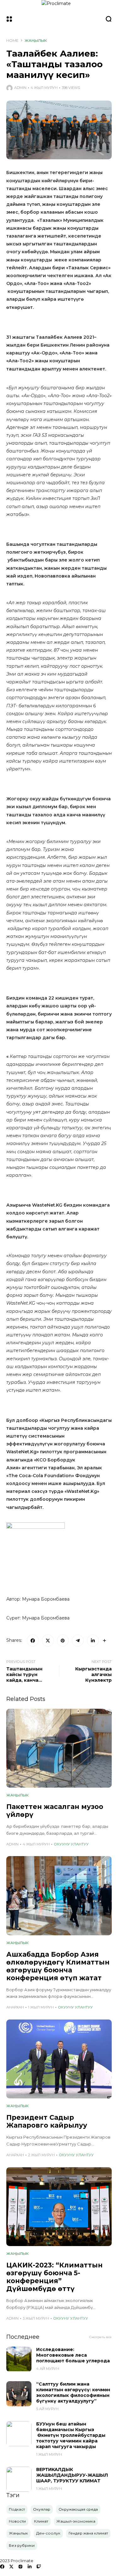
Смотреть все (101, 2337)
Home (12, 40)
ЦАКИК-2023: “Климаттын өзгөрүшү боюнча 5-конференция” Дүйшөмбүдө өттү (54, 2277)
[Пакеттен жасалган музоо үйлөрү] (59, 1748)
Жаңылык (36, 40)
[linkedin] (30, 2567)
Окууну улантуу (71, 1844)
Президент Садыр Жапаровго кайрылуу (47, 2121)
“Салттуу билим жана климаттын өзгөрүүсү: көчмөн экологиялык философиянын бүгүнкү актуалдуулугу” (73, 2392)
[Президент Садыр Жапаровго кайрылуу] (59, 2059)
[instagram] (20, 2567)
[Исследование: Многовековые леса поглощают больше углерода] (19, 2359)
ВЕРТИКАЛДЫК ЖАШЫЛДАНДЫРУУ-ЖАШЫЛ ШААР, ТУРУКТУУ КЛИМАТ (72, 2475)
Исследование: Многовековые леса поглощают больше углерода (73, 2355)
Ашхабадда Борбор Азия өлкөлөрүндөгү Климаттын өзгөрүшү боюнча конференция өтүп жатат (58, 1966)
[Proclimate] (59, 19)
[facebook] (2, 2567)
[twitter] (11, 2567)
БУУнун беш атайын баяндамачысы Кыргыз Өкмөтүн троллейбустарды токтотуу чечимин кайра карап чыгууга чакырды (71, 2435)
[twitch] (39, 2567)
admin (20, 88)
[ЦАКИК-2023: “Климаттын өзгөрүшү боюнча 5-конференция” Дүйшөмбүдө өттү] (59, 2207)
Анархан (15, 2007)
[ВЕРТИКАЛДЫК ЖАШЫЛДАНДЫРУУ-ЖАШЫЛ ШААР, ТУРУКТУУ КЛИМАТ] (19, 2479)
